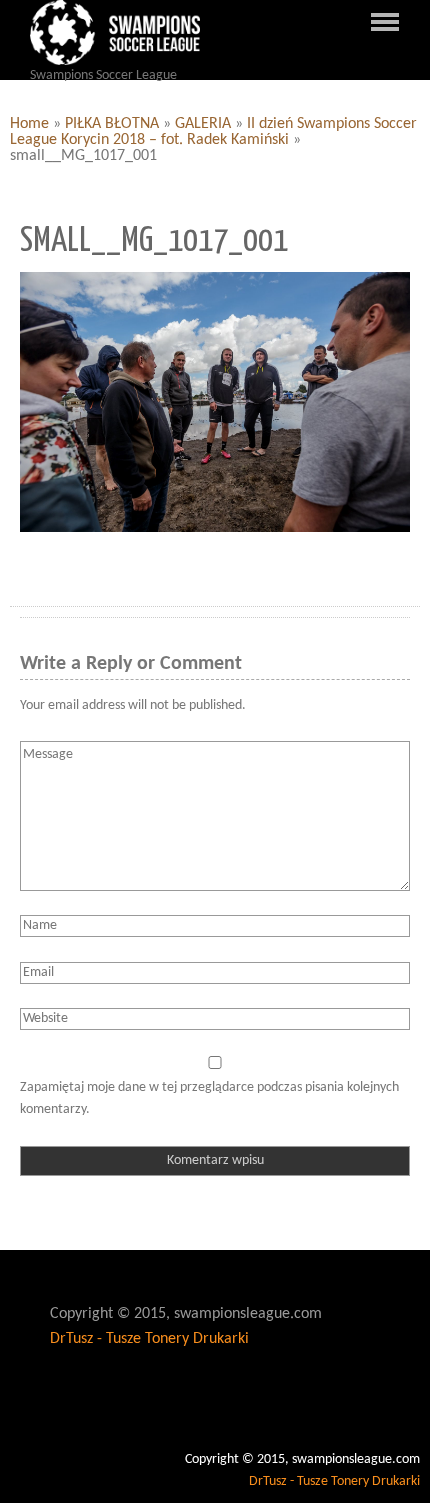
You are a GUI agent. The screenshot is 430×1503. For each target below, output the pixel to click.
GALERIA (203, 124)
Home (29, 124)
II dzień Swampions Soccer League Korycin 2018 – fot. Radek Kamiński (213, 132)
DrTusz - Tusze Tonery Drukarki (149, 1339)
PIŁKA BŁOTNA (112, 124)
